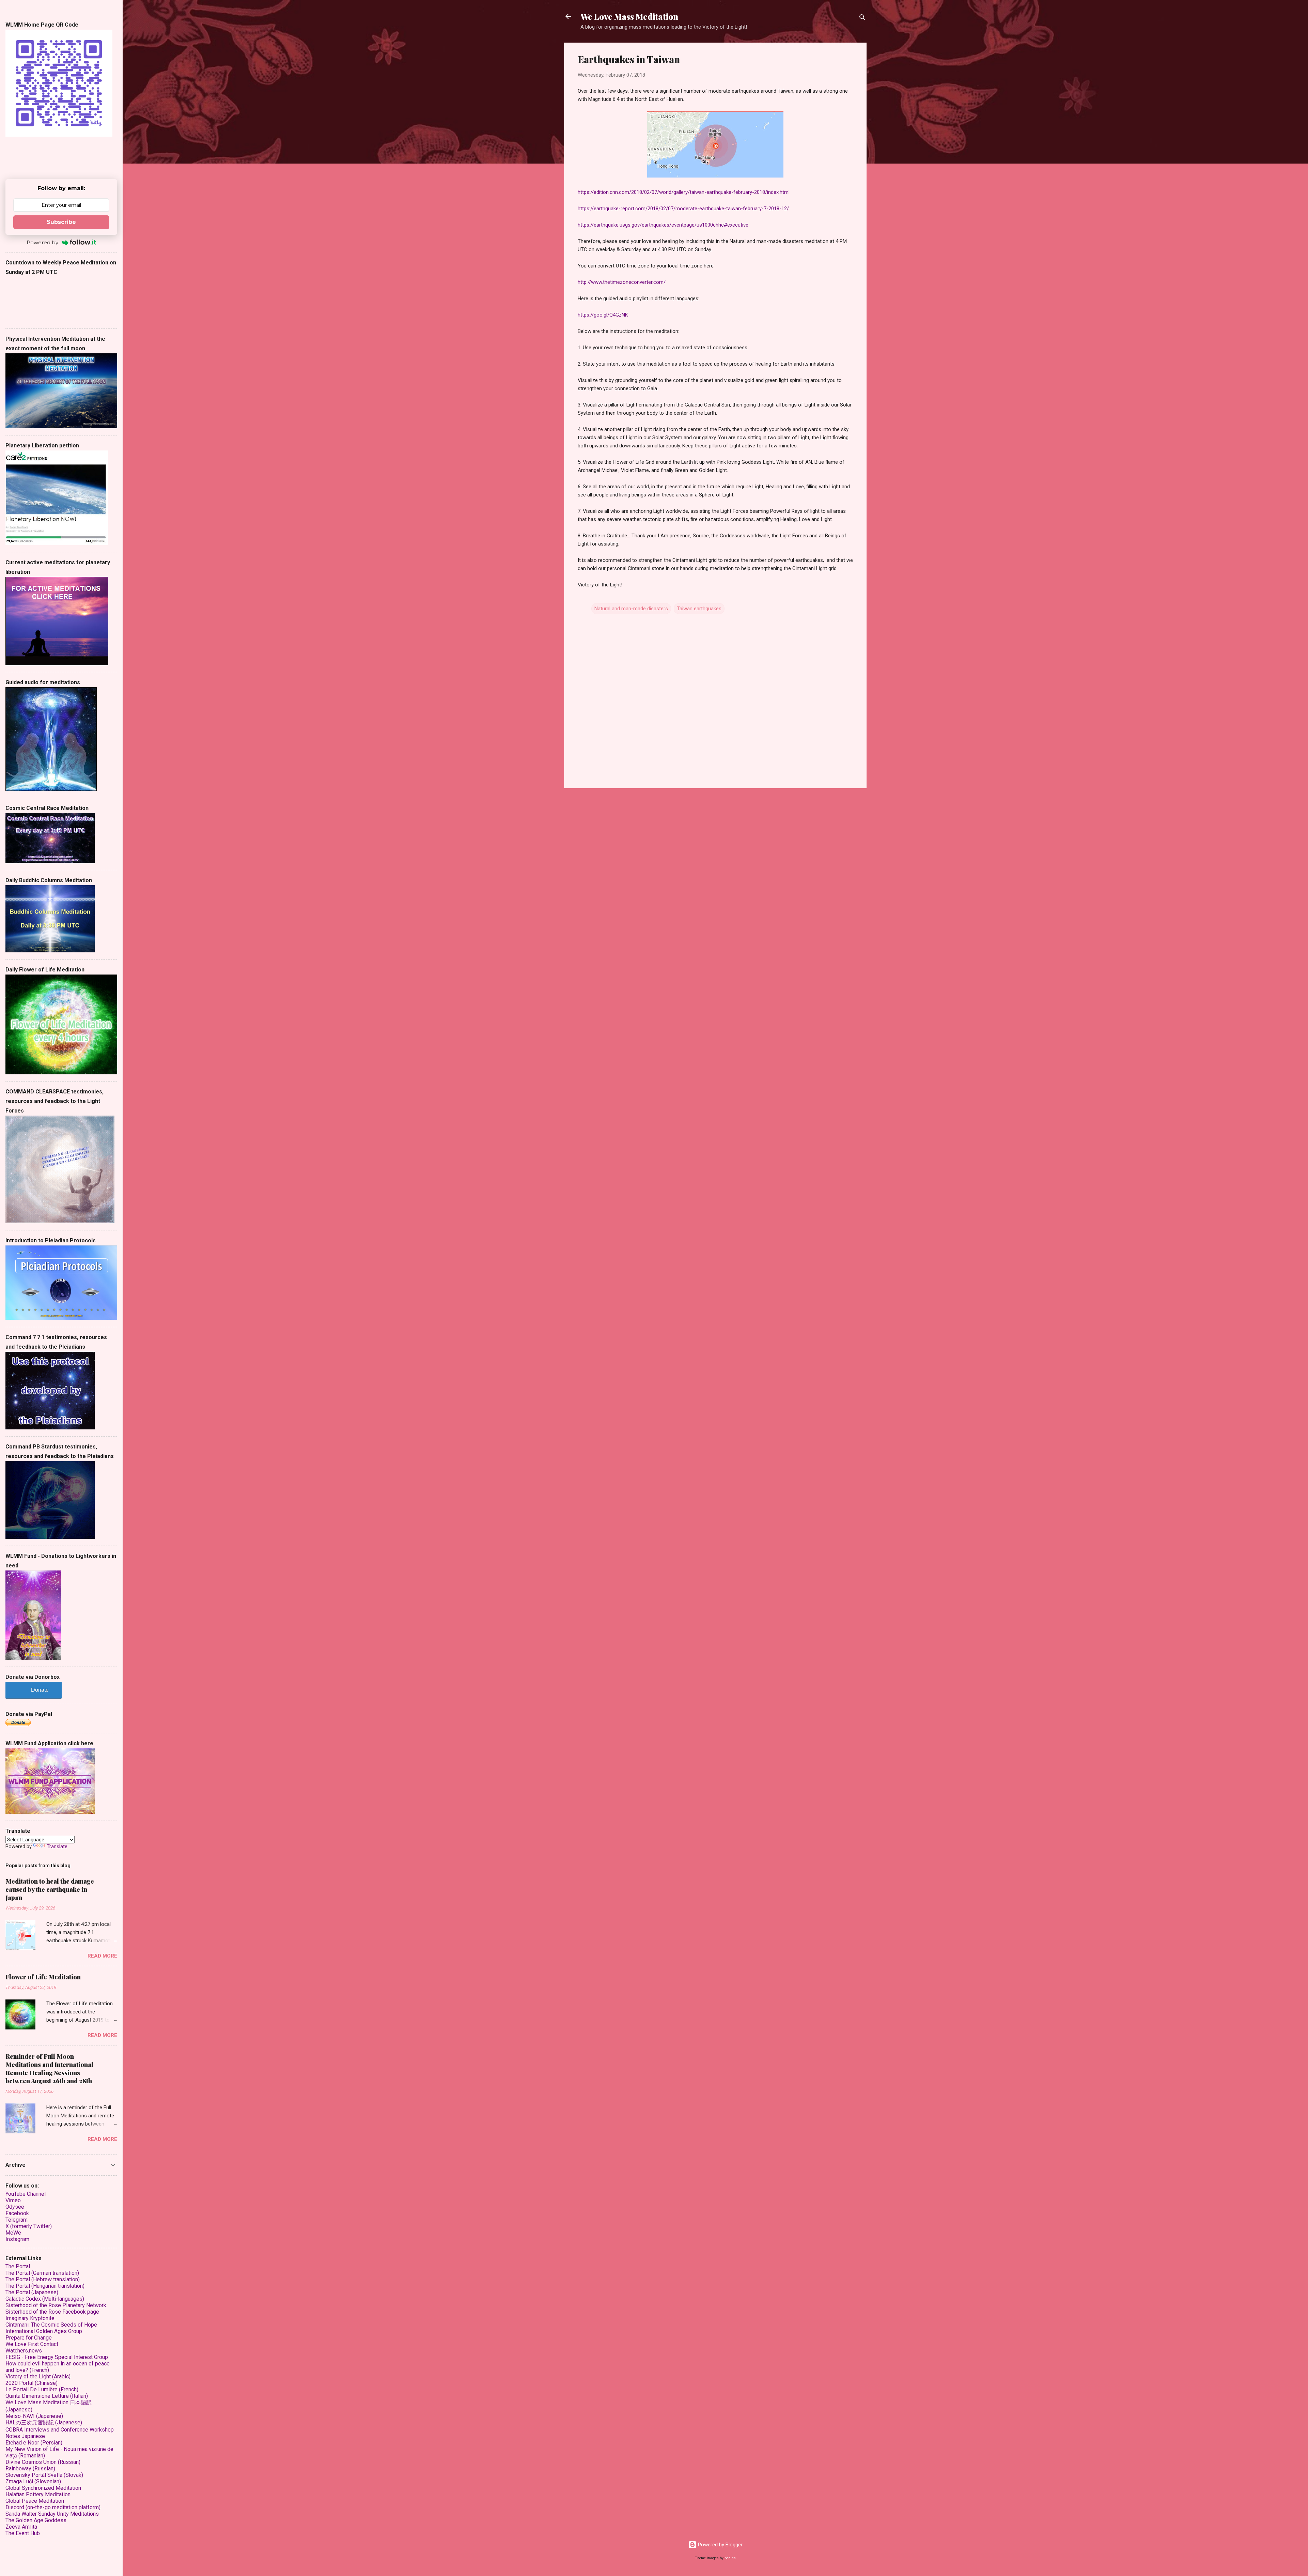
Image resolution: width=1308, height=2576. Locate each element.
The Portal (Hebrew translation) (43, 2279)
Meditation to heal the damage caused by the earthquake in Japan (50, 1889)
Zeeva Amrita (21, 2527)
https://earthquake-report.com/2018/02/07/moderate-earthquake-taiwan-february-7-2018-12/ (683, 209)
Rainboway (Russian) (30, 2468)
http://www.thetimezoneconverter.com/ (622, 282)
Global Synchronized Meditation (43, 2488)
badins (730, 2558)
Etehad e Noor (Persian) (34, 2443)
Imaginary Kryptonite (30, 2318)
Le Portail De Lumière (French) (42, 2389)
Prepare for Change (29, 2338)
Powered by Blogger (720, 2545)
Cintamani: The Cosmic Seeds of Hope (51, 2325)
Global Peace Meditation (35, 2501)
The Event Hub (23, 2533)
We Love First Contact (32, 2344)
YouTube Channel (26, 2194)
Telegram (17, 2220)
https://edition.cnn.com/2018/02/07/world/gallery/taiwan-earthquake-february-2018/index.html (684, 192)
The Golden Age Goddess (36, 2520)
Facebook (17, 2213)
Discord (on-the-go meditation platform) (53, 2507)
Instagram (17, 2239)
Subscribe (61, 222)
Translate (57, 1846)
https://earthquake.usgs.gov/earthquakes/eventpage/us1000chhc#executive (663, 225)
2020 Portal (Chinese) (32, 2383)
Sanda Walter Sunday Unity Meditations (52, 2514)
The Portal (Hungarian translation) (45, 2286)
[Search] (862, 19)
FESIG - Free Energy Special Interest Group (57, 2357)
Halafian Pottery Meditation (38, 2494)
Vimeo (13, 2200)
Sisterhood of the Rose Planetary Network (56, 2305)
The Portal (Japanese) (32, 2292)
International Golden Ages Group (44, 2331)
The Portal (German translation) (42, 2273)
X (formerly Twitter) (29, 2226)
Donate (40, 1690)
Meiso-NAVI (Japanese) (34, 2416)
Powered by (42, 242)
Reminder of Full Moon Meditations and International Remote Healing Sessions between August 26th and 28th (49, 2069)
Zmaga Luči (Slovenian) (33, 2481)
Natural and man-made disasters (631, 609)
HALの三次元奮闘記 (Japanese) (44, 2422)
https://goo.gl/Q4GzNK (603, 315)
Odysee (15, 2207)
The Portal (18, 2266)
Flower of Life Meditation (43, 1977)
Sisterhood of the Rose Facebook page (52, 2312)
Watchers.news (24, 2351)
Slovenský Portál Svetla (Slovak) (44, 2475)
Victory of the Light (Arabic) (38, 2376)
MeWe (13, 2233)
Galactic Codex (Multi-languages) (45, 2299)
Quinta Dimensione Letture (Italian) (47, 2396)
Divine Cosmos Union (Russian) (43, 2462)
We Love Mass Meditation (629, 16)
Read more (102, 1956)
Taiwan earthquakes (699, 609)
